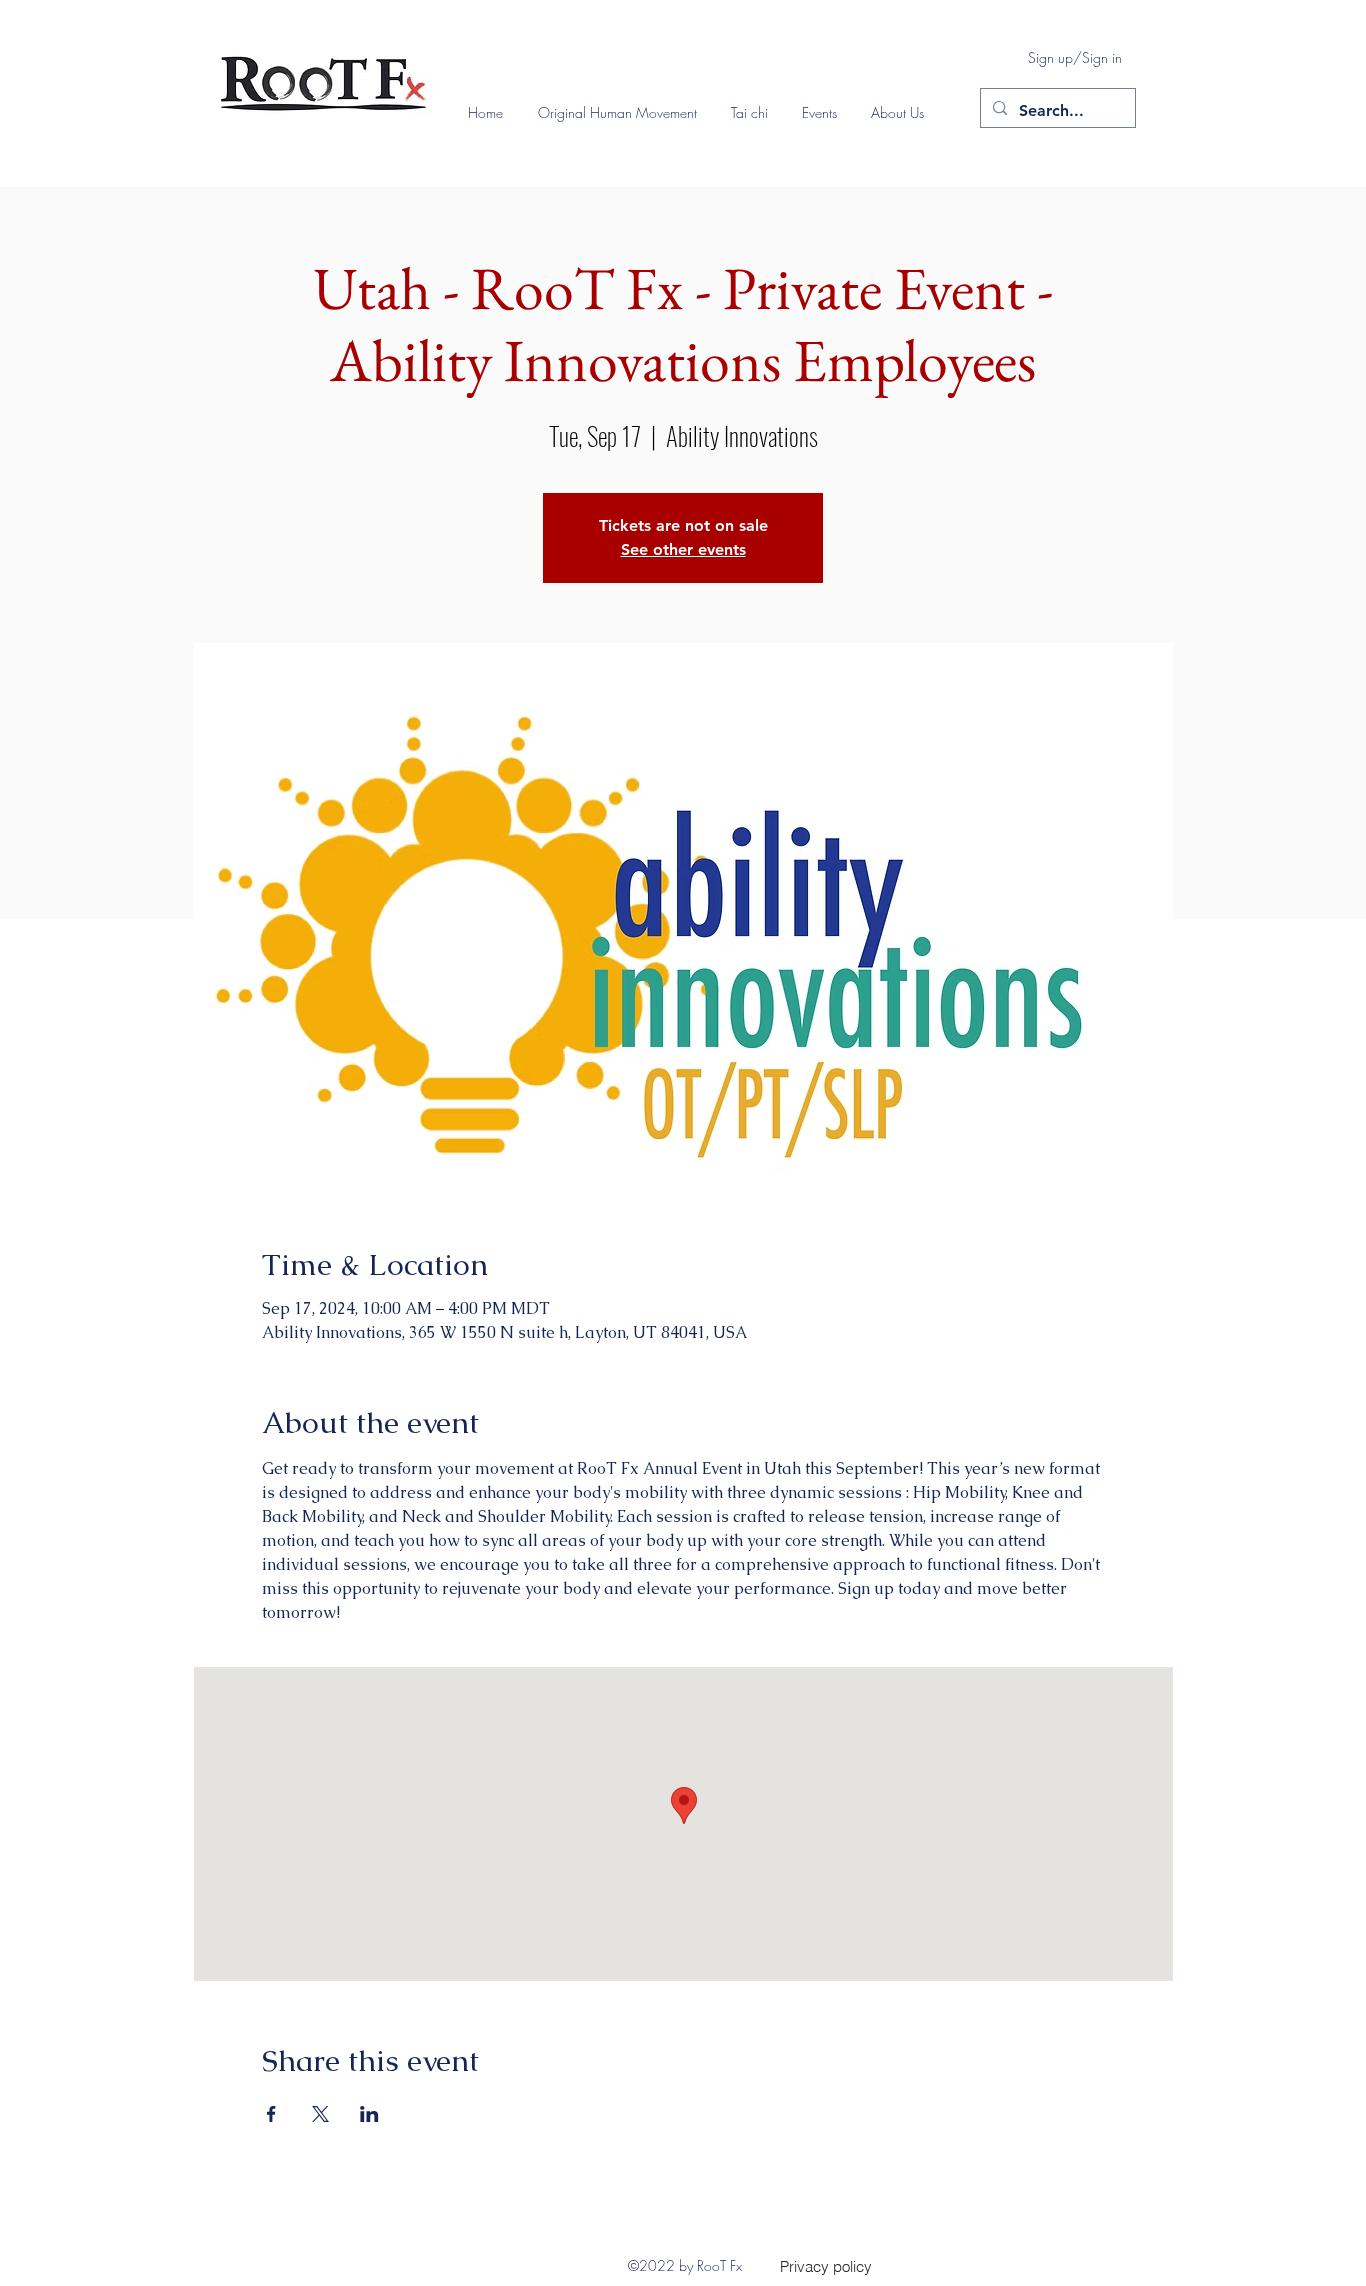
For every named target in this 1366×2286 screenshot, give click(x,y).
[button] (624, 113)
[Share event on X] (320, 2114)
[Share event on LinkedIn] (369, 2114)
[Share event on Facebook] (271, 2114)
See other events (683, 549)
